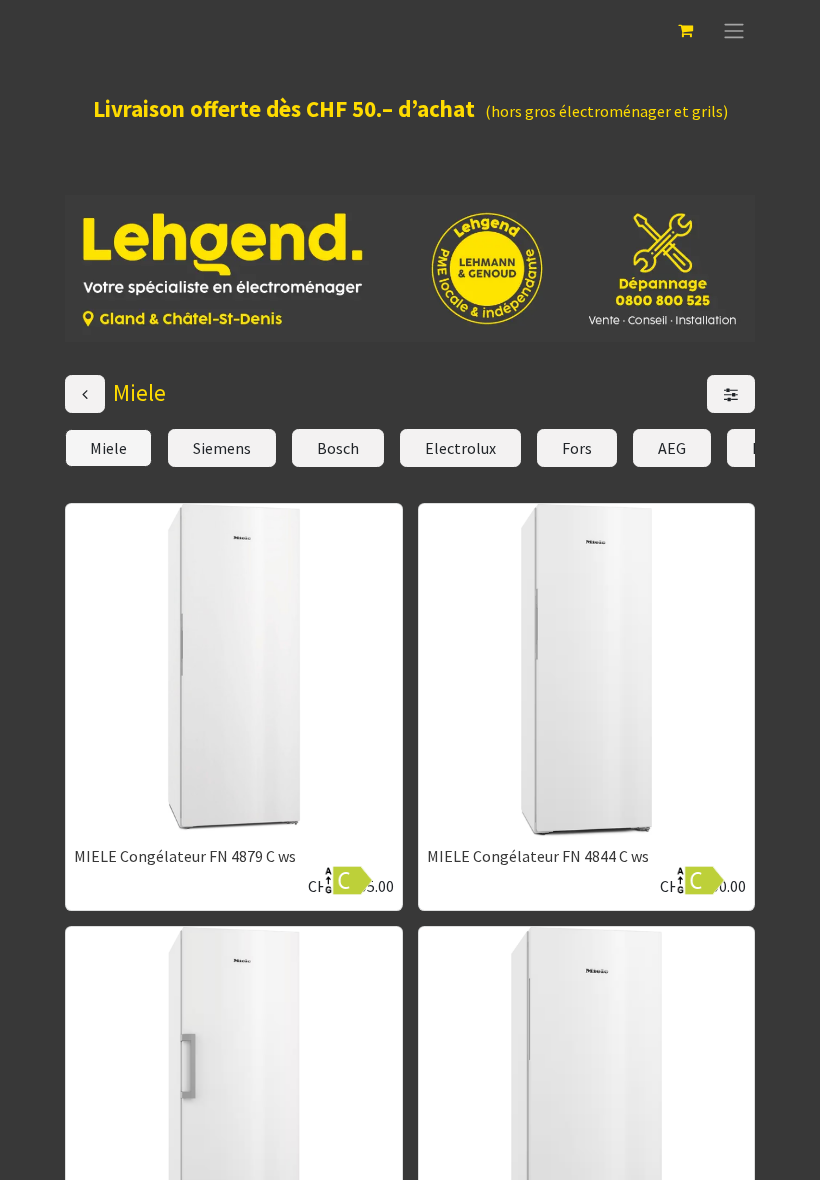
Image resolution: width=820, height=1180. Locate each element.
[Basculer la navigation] (734, 30)
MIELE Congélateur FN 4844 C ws (538, 856)
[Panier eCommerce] (685, 30)
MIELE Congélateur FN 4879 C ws (185, 856)
